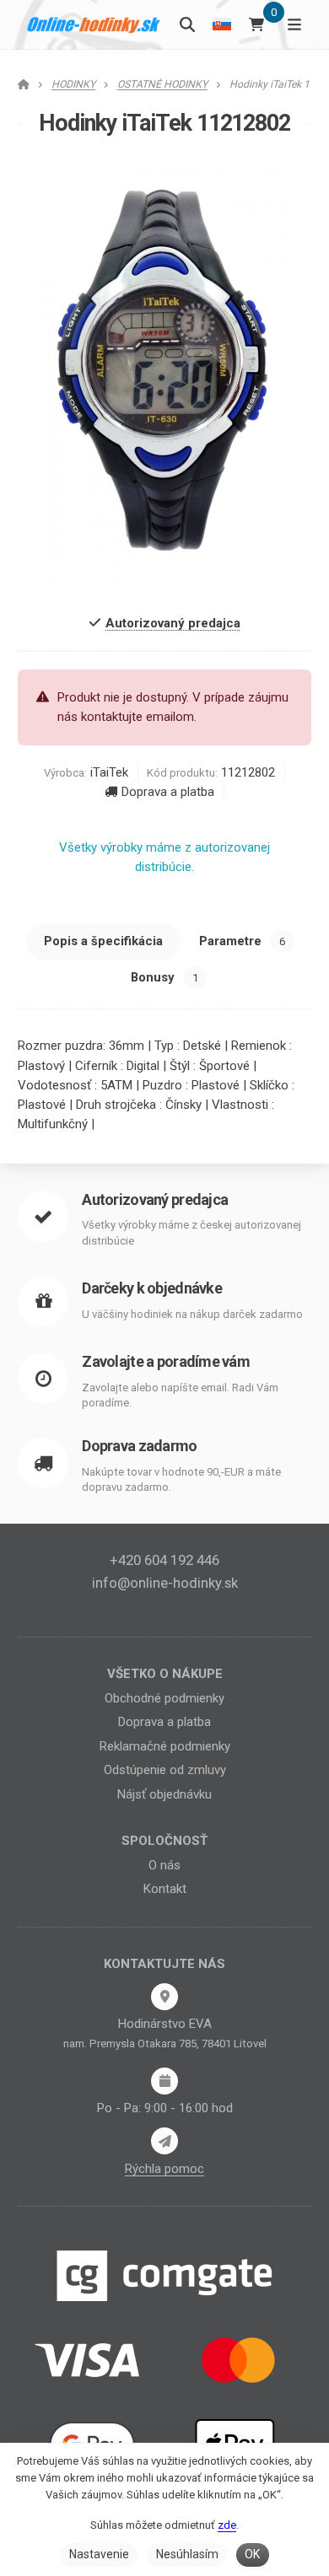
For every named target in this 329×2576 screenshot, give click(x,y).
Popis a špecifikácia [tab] (103, 941)
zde (227, 2525)
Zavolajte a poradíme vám (166, 1361)
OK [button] (252, 2554)
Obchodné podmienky (164, 1698)
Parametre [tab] (242, 941)
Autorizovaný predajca (155, 1199)
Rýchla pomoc (164, 2169)
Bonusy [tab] (164, 977)
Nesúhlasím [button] (187, 2554)
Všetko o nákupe (165, 1674)
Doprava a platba (168, 792)
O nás (164, 1865)
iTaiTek (109, 772)
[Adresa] (164, 1997)
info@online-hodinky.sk (165, 1583)
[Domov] (94, 24)
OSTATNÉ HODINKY (162, 84)
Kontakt (165, 1889)
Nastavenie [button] (99, 2554)
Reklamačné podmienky (165, 1746)
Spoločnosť (164, 1841)
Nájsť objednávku (164, 1794)
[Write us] (164, 2141)
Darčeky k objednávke (152, 1288)
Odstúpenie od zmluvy (165, 1770)
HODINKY (73, 84)
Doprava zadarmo (139, 1446)
